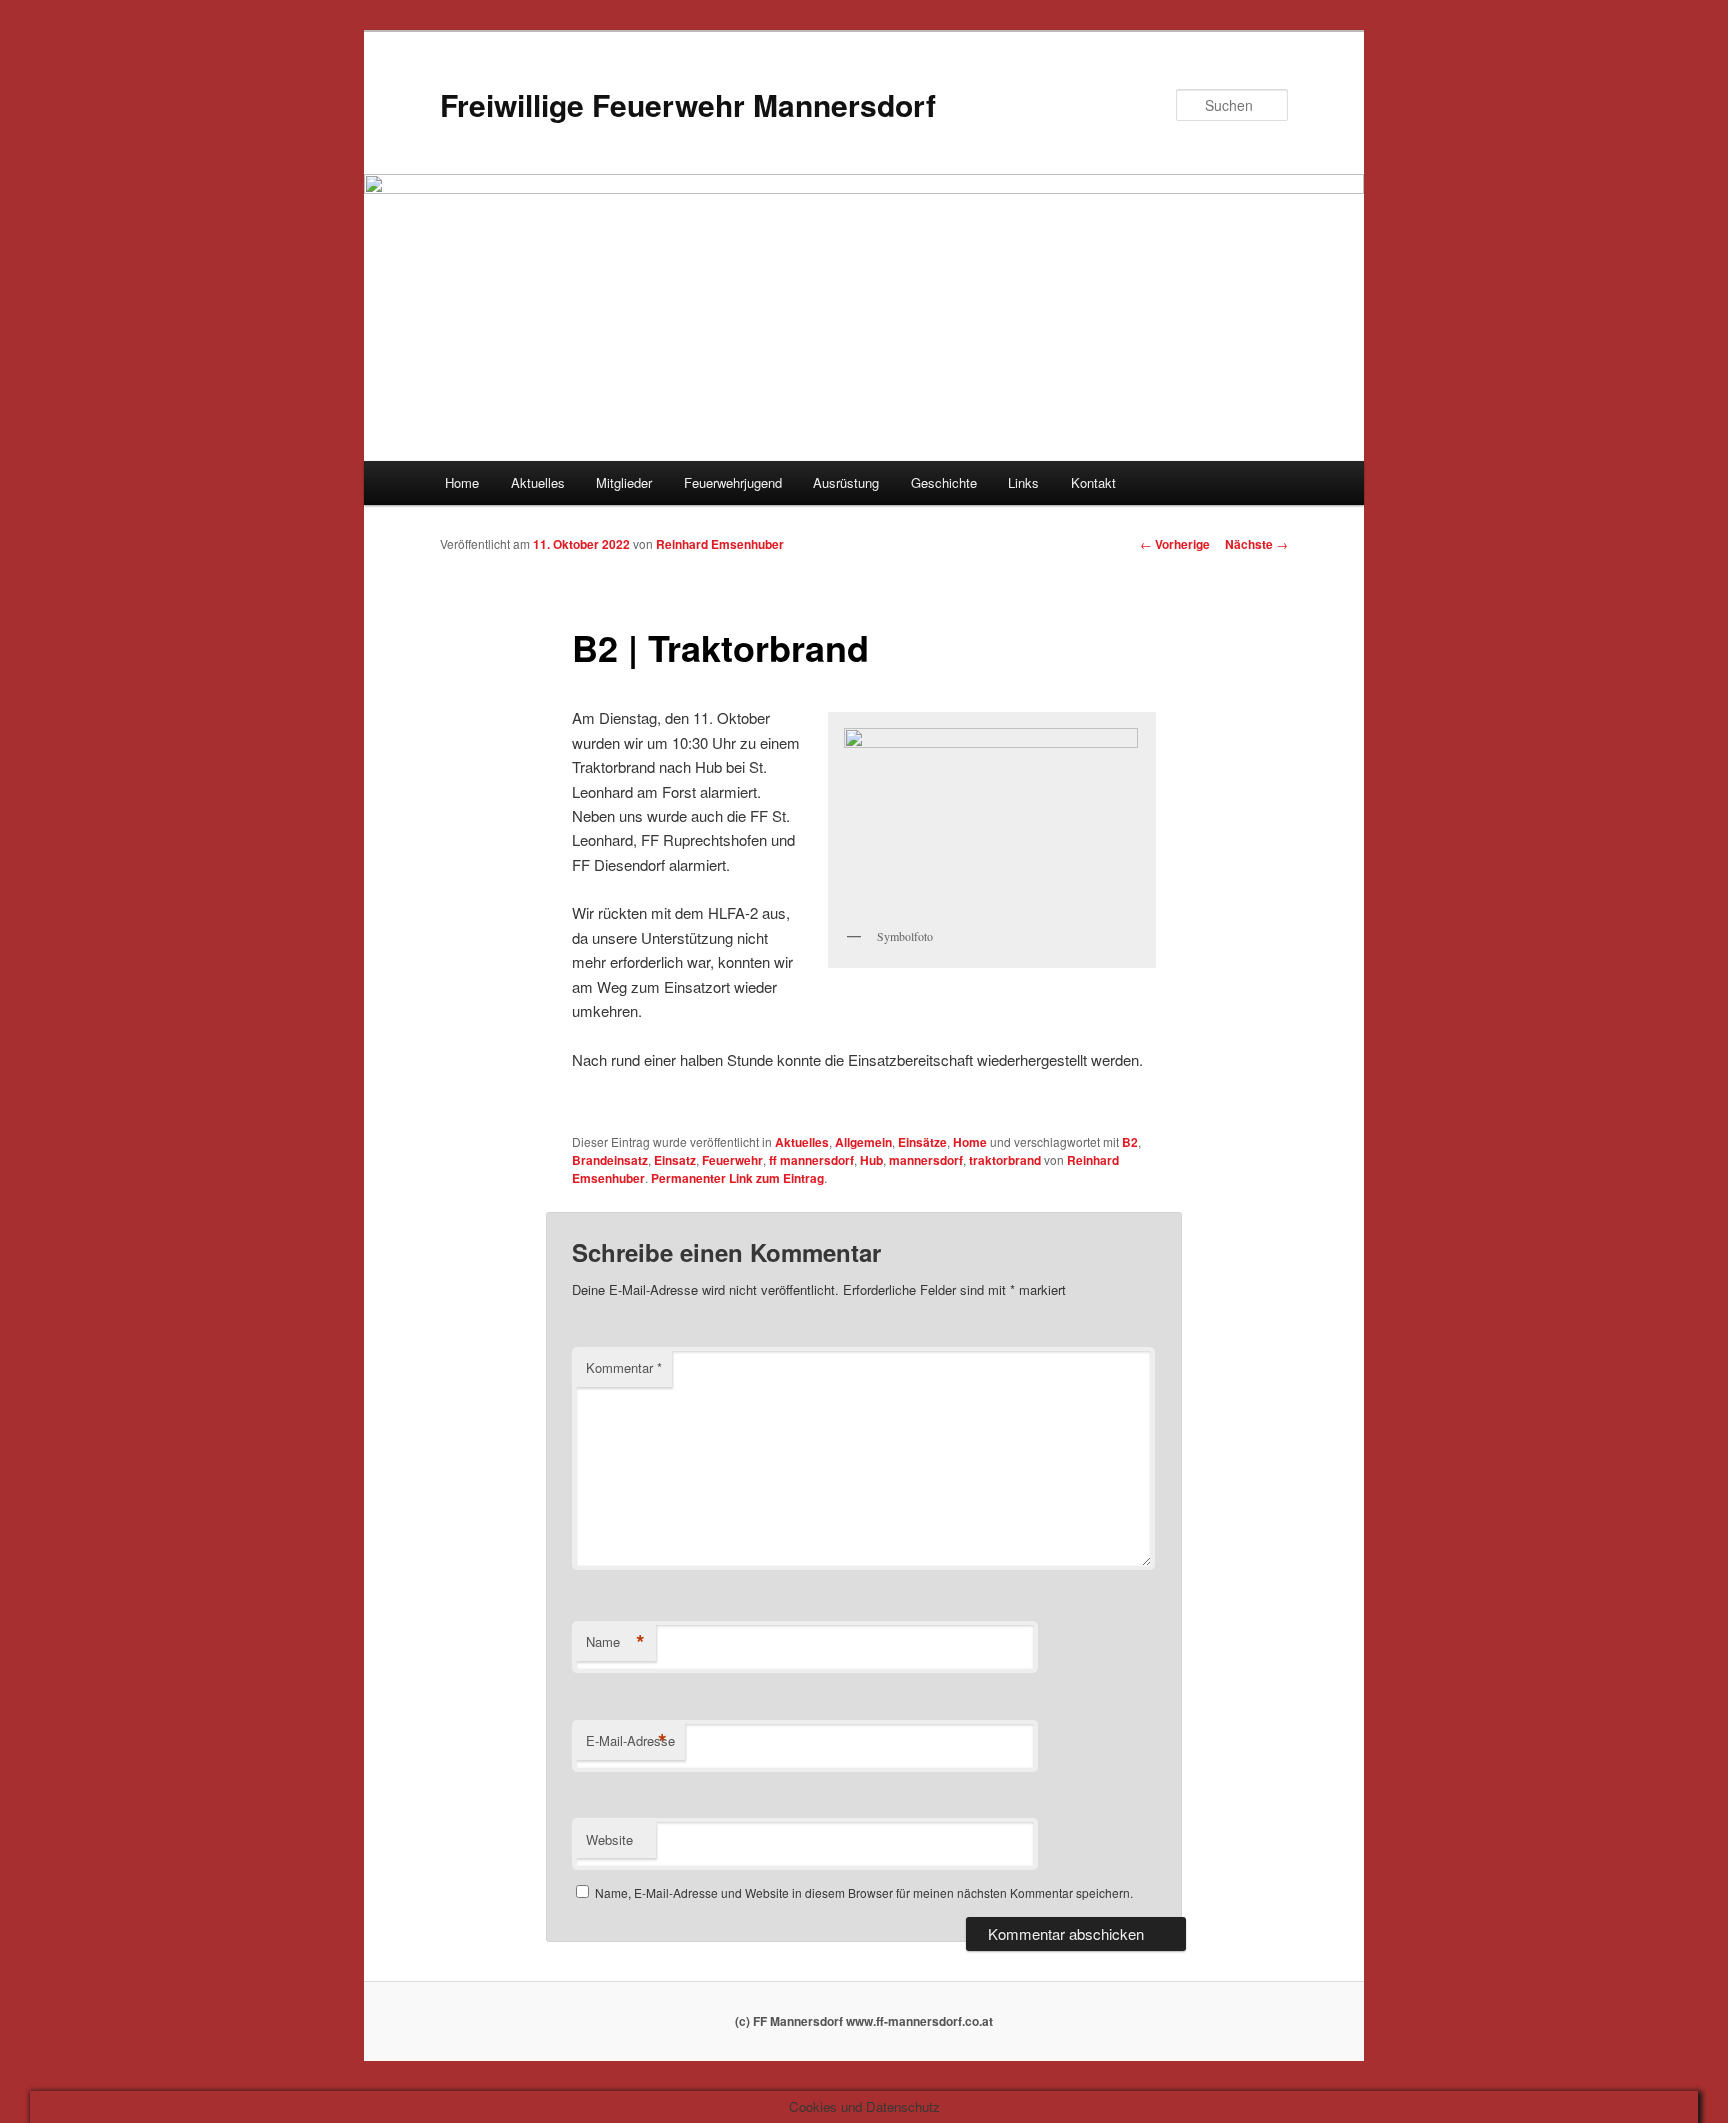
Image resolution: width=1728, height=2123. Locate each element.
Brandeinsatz (610, 1160)
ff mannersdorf (811, 1160)
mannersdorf (926, 1160)
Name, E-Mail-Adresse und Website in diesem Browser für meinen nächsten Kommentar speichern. (864, 1892)
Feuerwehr (732, 1160)
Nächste (1256, 544)
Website (609, 1839)
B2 (1130, 1142)
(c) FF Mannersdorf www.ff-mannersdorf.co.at (864, 2021)
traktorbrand (1005, 1160)
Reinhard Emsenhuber (720, 544)
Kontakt (1093, 482)
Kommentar (624, 1367)
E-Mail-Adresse (630, 1741)
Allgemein (863, 1142)
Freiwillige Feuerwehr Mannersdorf (688, 104)
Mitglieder (624, 482)
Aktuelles (538, 482)
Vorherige (1175, 544)
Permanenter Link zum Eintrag (737, 1178)
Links (1023, 482)
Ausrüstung (846, 482)
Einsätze (922, 1142)
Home (462, 482)
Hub (871, 1160)
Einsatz (675, 1160)
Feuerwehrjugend (733, 482)
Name (615, 1642)
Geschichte (944, 482)
